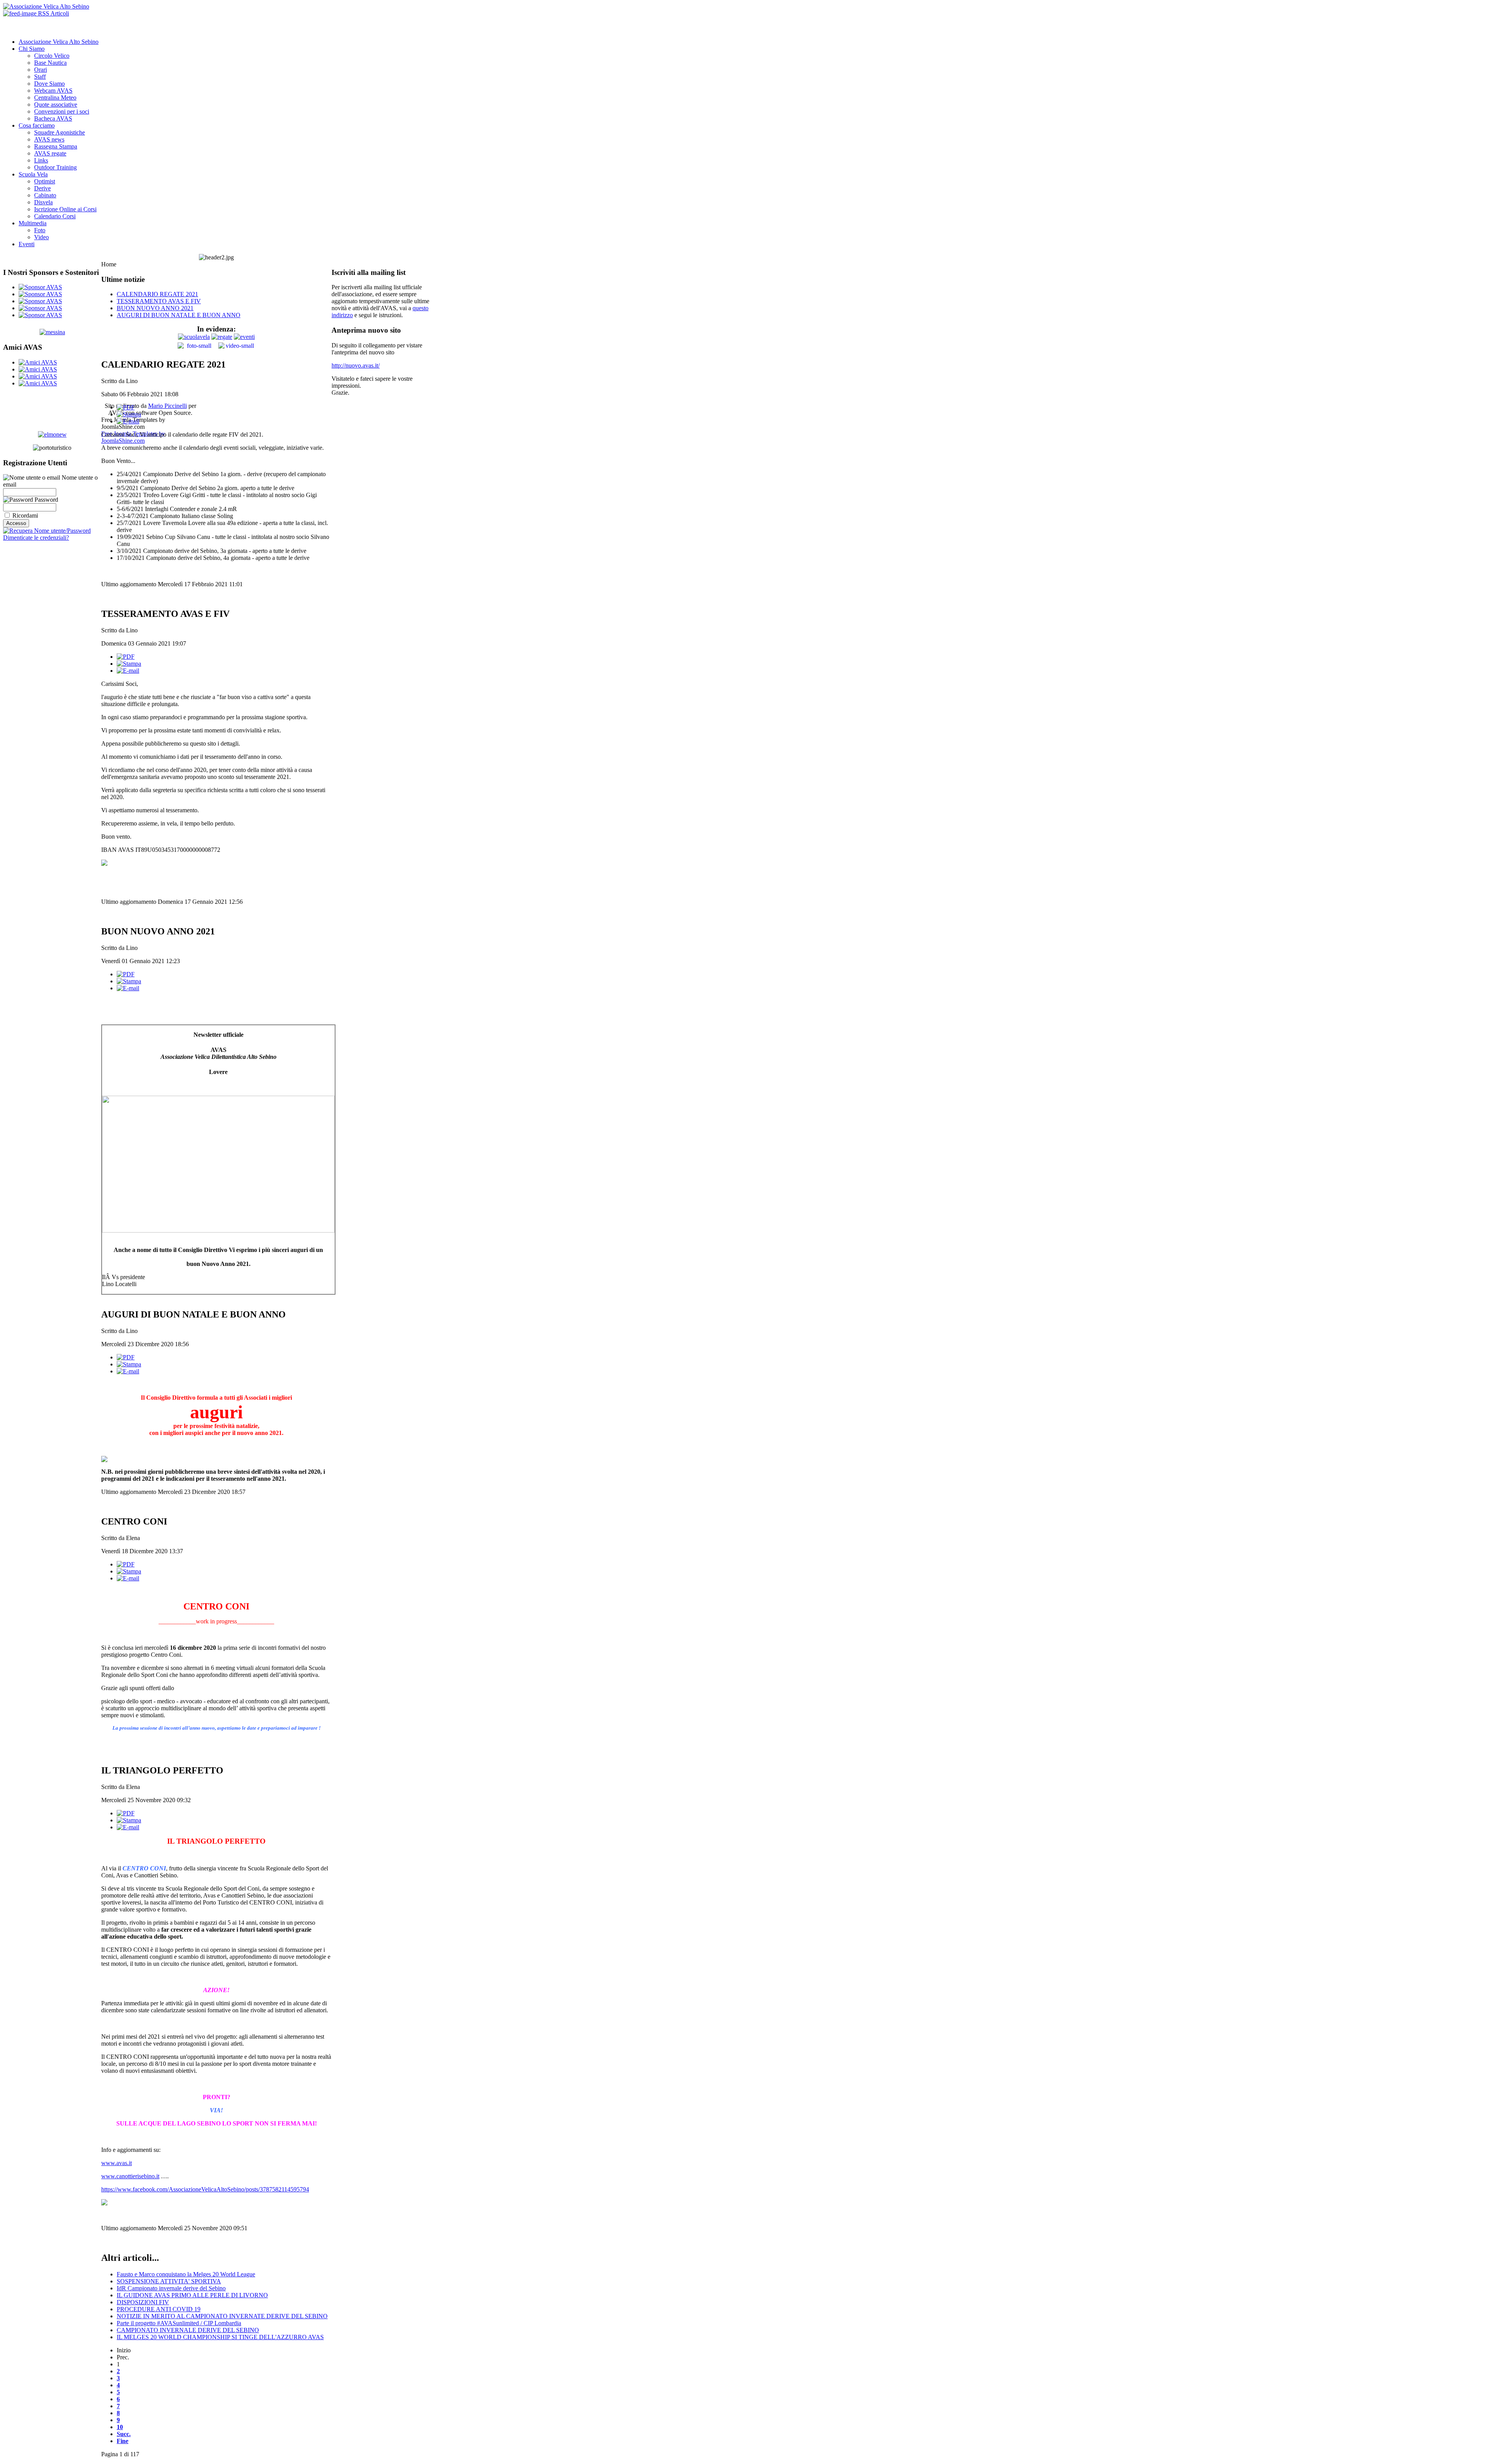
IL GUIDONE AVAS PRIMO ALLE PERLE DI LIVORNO (192, 2295)
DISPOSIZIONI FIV (143, 2302)
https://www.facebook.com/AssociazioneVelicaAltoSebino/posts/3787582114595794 (205, 2189)
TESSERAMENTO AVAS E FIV (159, 301)
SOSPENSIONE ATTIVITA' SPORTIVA (169, 2281)
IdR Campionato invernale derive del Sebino (171, 2288)
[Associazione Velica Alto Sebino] (46, 6)
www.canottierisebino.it (130, 2176)
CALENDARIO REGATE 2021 (157, 294)
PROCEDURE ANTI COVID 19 (159, 2309)
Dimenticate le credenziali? (36, 538)
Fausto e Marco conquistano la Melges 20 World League (186, 2274)
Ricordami (25, 515)
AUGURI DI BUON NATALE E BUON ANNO (179, 315)
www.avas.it (117, 2163)
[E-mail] (128, 421)
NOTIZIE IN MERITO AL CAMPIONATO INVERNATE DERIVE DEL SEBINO (222, 2316)
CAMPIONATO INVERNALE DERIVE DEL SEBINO (188, 2330)
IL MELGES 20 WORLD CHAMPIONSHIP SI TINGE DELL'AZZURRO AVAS (220, 2337)
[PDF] (126, 407)
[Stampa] (129, 414)
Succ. (124, 2434)
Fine (123, 2441)
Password (46, 500)
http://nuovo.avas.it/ (356, 365)
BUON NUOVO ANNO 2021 (155, 308)
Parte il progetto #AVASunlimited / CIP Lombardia (179, 2323)
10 (120, 2427)
